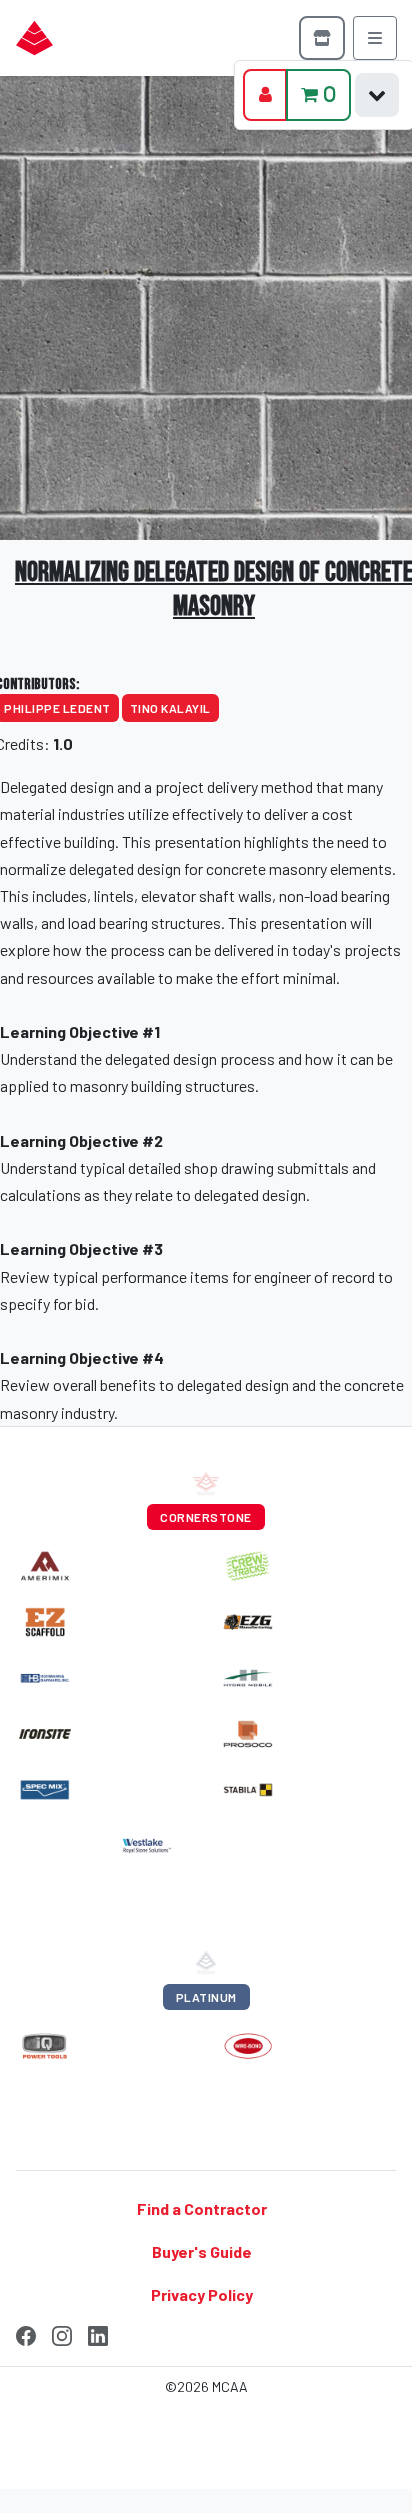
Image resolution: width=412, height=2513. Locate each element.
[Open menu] (375, 38)
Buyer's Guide (202, 2251)
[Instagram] (62, 2333)
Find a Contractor (202, 2207)
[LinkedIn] (98, 2333)
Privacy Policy (202, 2294)
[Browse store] (322, 38)
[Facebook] (26, 2333)
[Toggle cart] (377, 95)
